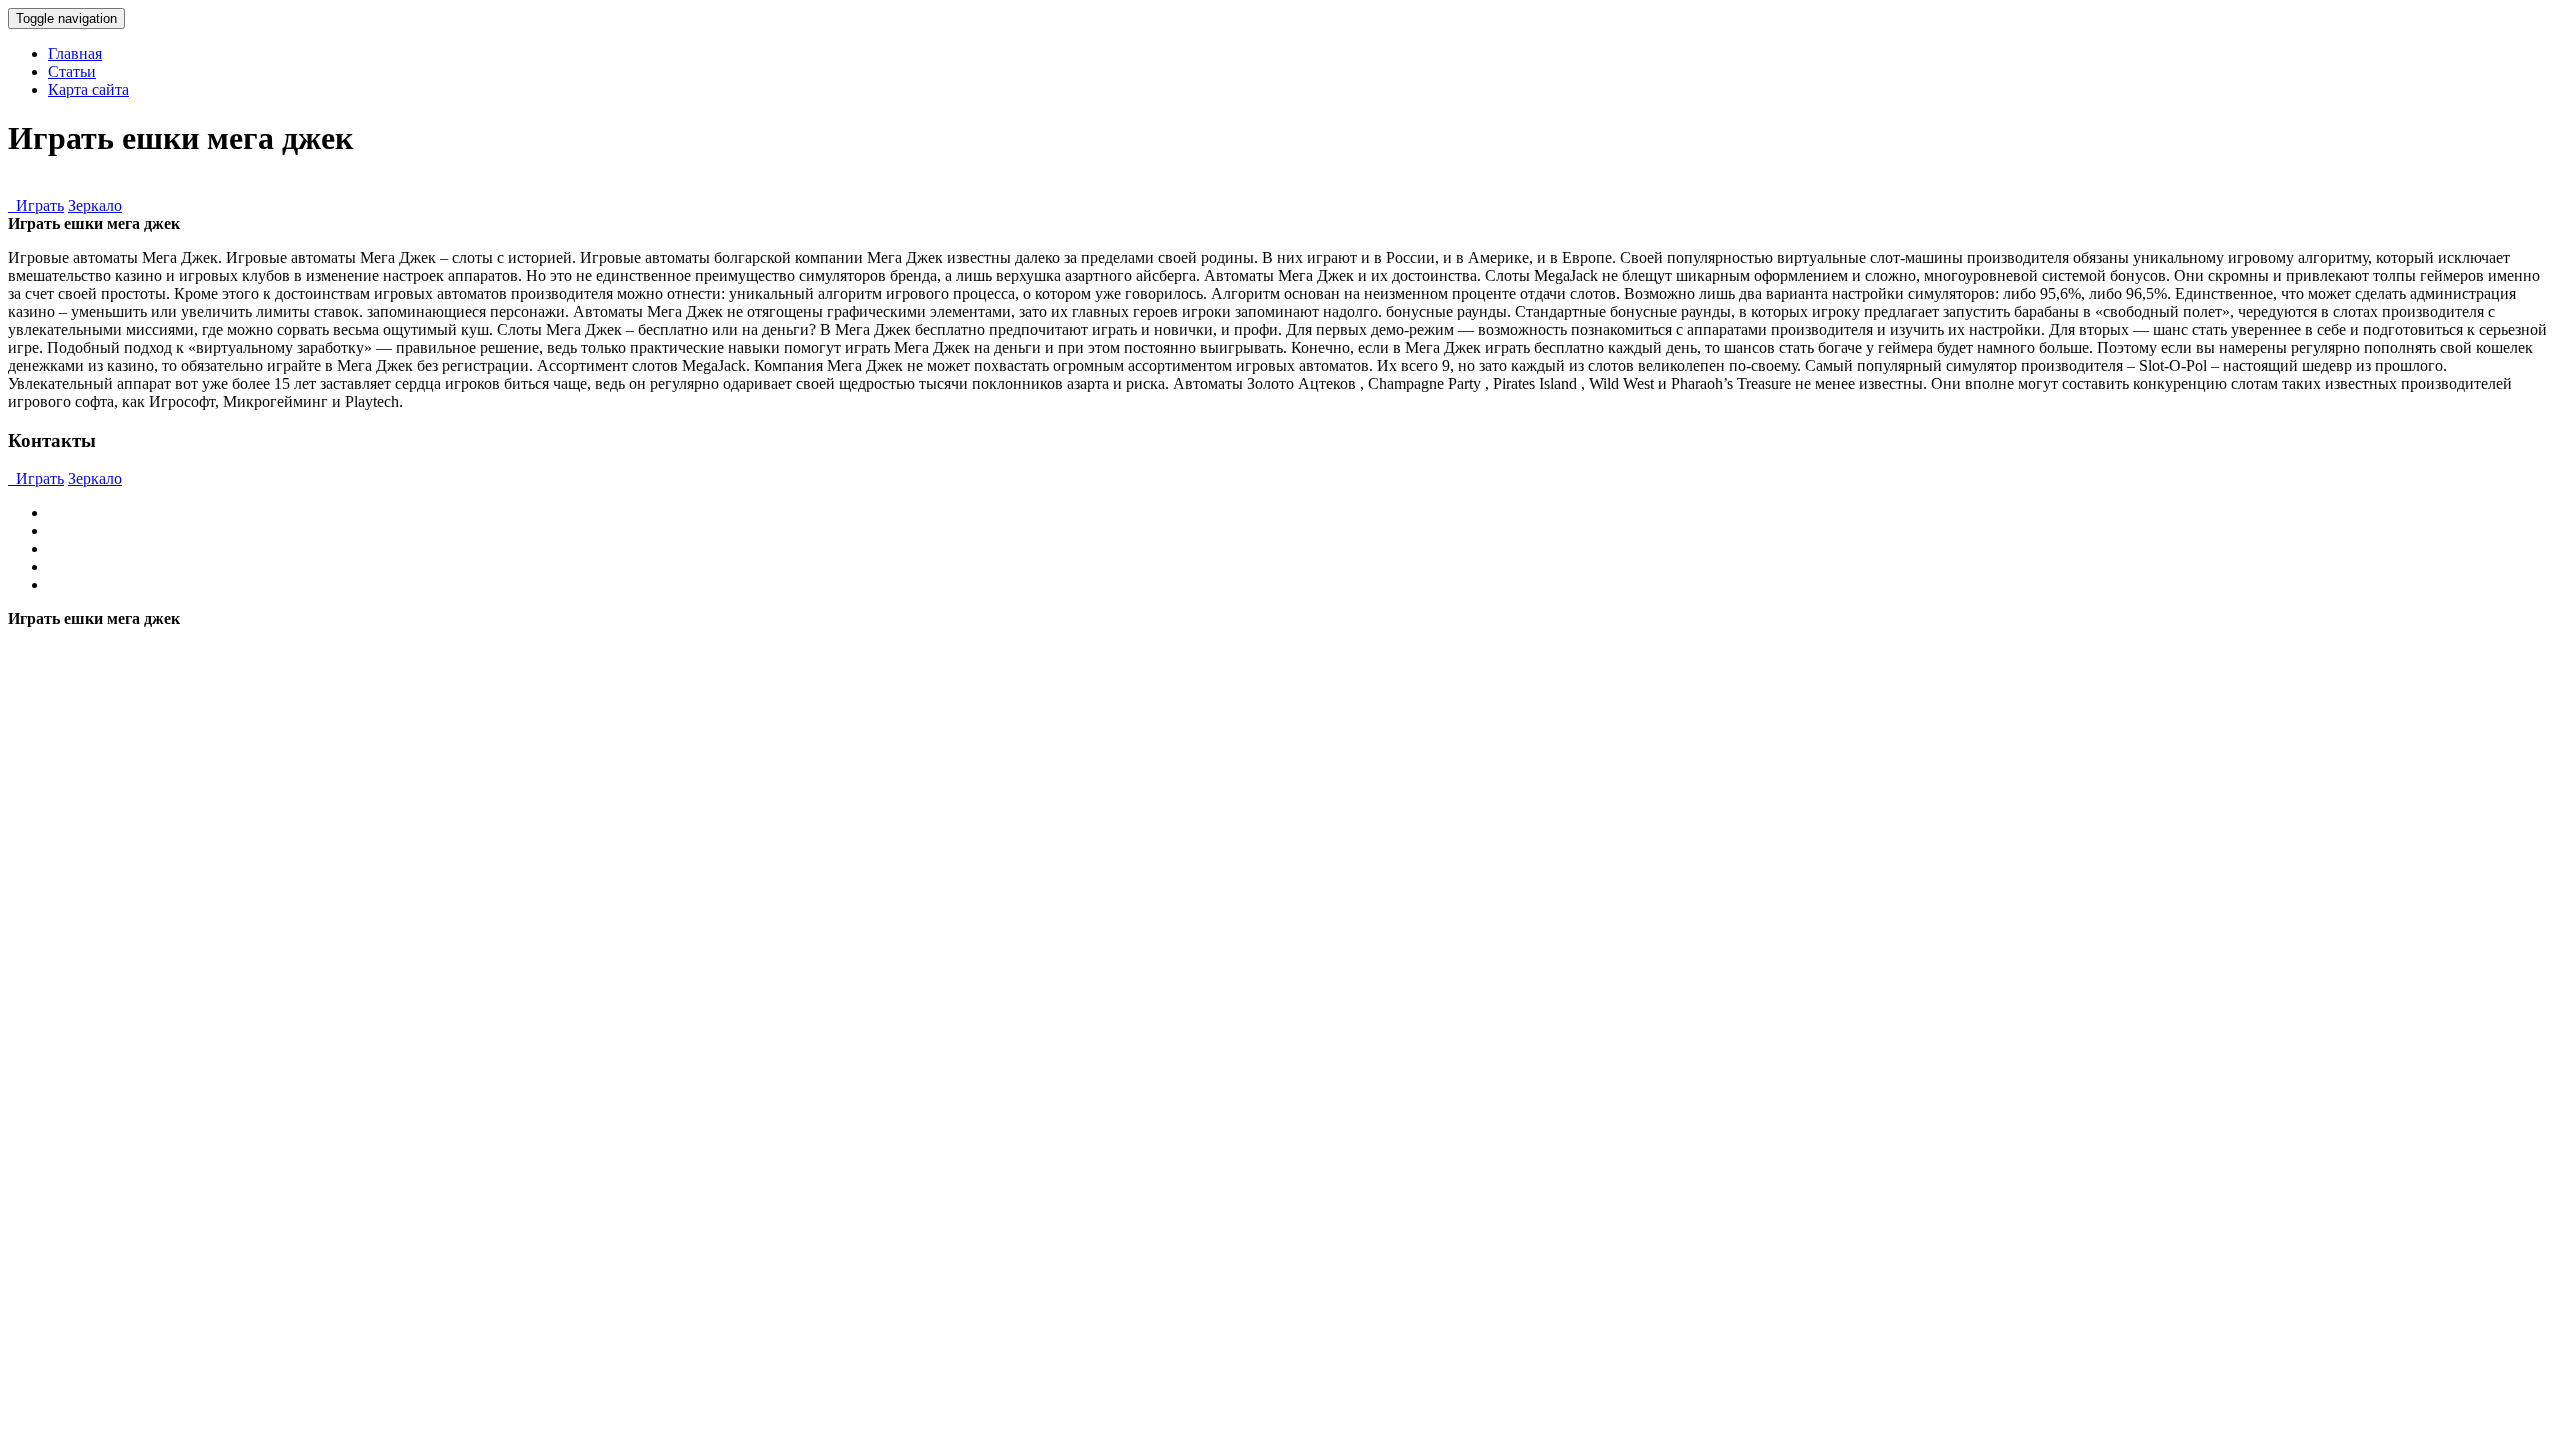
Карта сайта (88, 89)
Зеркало (95, 205)
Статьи (72, 71)
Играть (36, 205)
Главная (75, 53)
